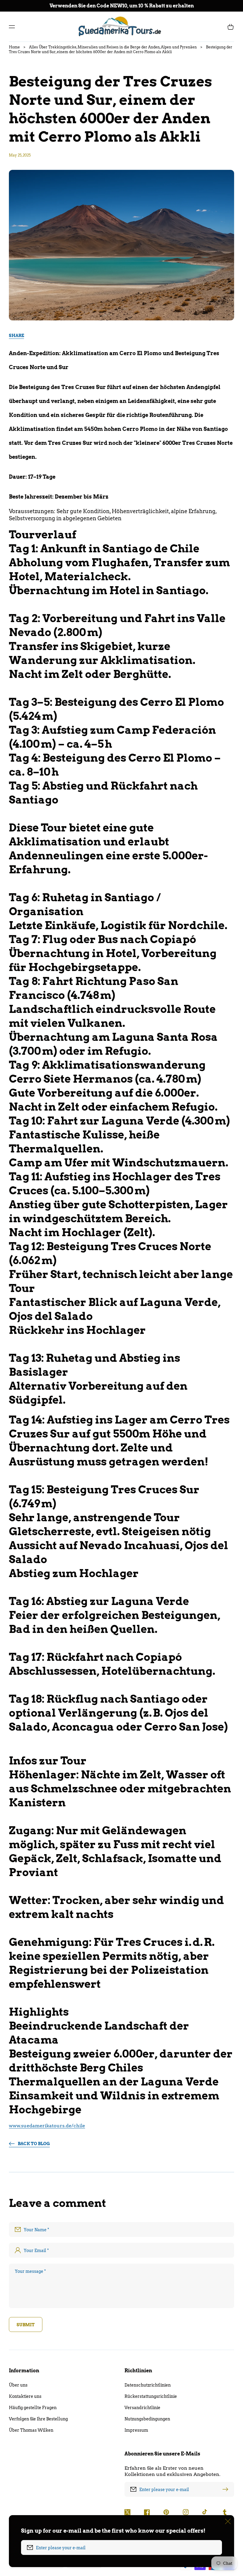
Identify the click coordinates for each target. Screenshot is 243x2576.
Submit (26, 2325)
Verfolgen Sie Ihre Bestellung (38, 2419)
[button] (12, 27)
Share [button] (16, 336)
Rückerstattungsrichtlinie (151, 2396)
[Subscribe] (227, 2489)
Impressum (136, 2430)
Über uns (18, 2385)
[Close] (228, 2521)
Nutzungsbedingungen (147, 2419)
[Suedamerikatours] (122, 27)
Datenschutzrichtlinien (148, 2385)
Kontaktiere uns (25, 2396)
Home (14, 47)
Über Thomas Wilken (31, 2430)
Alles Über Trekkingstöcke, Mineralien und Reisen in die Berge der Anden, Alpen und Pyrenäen (113, 47)
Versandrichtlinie (142, 2408)
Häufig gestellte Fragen (33, 2408)
